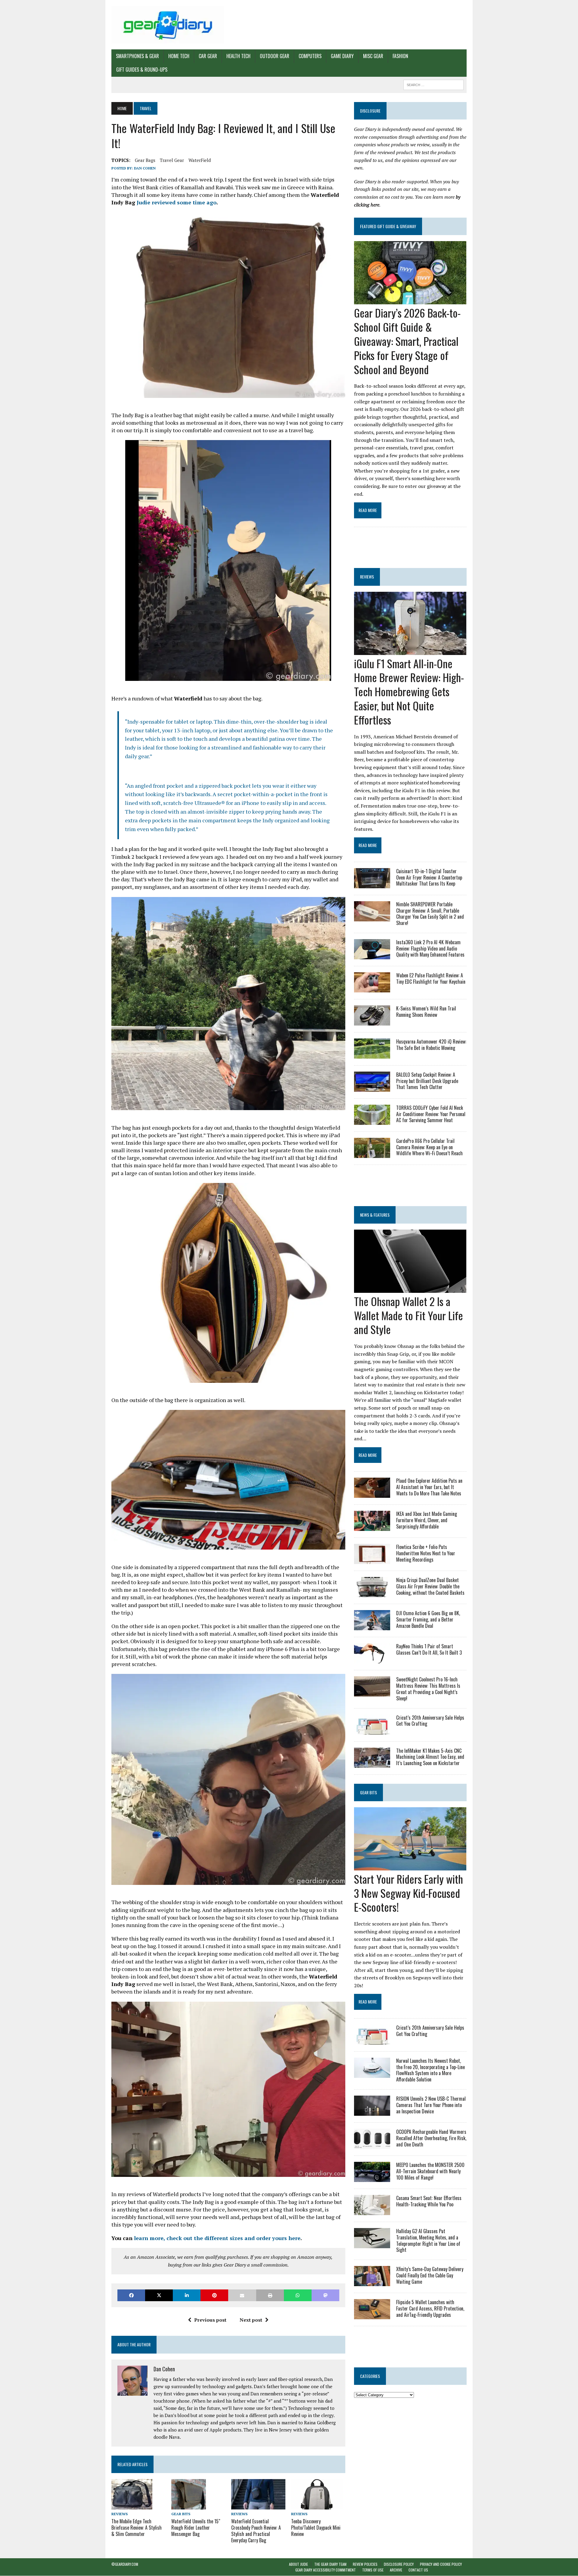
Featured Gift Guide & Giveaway (388, 226)
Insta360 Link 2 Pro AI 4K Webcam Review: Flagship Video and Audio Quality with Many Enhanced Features (430, 948)
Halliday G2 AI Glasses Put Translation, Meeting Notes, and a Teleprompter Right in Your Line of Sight (428, 2240)
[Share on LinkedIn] (187, 2295)
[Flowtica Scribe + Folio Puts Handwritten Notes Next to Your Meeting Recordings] (372, 1560)
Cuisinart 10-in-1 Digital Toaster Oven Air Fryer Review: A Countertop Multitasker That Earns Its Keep (429, 877)
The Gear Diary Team (330, 2564)
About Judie (298, 2564)
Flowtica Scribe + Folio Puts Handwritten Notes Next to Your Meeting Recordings (426, 1553)
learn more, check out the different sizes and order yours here (217, 2238)
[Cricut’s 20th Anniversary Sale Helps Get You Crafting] (372, 1730)
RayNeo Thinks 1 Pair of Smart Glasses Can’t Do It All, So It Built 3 (429, 1649)
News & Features (375, 1215)
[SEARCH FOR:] (433, 84)
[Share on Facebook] (131, 2295)
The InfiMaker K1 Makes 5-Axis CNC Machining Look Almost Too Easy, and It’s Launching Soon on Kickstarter (430, 1757)
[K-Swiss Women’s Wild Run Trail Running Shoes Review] (372, 1021)
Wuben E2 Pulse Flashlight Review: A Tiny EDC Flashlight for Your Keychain (431, 978)
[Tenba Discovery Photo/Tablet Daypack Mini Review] (317, 2505)
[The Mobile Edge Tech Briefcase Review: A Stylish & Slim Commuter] (132, 2506)
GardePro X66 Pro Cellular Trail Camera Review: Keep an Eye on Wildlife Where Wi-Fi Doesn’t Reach (429, 1147)
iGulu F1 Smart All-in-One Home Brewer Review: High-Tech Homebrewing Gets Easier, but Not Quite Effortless (409, 691)
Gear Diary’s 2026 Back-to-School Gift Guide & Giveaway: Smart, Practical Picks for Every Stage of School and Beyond (407, 341)
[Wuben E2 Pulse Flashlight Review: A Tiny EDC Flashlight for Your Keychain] (372, 988)
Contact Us (418, 2570)
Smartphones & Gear (137, 56)
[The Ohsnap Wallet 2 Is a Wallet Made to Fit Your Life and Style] (410, 1289)
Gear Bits (181, 2514)
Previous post (210, 2320)
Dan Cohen (145, 168)
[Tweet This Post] (159, 2295)
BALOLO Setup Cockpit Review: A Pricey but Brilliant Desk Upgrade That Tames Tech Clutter (427, 1081)
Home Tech (179, 56)
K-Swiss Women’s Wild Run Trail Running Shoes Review (426, 1012)
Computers (310, 56)
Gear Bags (145, 160)
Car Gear (208, 56)
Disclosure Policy (399, 2564)
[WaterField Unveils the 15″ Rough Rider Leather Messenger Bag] (189, 2505)
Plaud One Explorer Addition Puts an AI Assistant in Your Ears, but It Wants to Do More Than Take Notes (429, 1487)
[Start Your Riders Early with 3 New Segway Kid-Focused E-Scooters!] (410, 1866)
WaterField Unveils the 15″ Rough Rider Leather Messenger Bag (196, 2528)
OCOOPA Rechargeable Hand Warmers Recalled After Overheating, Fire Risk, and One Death (431, 2138)
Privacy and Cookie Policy (441, 2564)
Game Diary (342, 56)
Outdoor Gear (275, 56)
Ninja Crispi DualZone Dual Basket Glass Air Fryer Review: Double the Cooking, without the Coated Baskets (430, 1586)
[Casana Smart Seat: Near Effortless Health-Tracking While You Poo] (372, 2211)
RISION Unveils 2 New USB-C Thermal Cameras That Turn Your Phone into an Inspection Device (431, 2105)
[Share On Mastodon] (325, 2295)
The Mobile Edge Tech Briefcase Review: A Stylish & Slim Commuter (137, 2528)
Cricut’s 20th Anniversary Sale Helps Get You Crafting (430, 1721)
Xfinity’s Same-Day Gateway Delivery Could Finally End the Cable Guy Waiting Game (430, 2275)
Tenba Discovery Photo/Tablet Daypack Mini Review (316, 2528)
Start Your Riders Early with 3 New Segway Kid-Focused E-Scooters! (409, 1893)
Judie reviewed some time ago (177, 202)
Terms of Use (373, 2570)
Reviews (120, 2514)
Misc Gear (373, 56)
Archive (396, 2570)
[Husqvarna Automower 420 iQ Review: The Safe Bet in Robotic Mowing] (372, 1054)
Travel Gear (172, 160)
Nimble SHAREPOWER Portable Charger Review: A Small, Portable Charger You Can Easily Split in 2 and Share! (430, 914)
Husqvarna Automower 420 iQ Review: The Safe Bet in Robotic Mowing (431, 1045)
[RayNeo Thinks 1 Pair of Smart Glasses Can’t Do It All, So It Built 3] (372, 1659)
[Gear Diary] (168, 25)
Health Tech (238, 56)
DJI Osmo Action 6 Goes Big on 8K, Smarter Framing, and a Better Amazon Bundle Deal (428, 1619)
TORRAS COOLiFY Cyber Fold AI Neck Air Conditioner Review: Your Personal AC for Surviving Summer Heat (431, 1114)
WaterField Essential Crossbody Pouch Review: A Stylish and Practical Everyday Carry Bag (256, 2531)
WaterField (200, 160)
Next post (251, 2320)
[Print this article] (270, 2295)
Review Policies (365, 2564)
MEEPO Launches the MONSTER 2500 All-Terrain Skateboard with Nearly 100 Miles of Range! (430, 2171)
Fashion (400, 56)
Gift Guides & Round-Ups (142, 70)
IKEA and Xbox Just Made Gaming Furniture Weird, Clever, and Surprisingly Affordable (427, 1520)
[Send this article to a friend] (242, 2295)
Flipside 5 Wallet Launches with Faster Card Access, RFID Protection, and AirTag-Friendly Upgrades (430, 2308)
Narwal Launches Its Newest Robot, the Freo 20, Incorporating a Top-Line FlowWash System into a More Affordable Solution (430, 2070)
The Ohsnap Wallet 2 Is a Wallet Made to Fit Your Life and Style (409, 1315)
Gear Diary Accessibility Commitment (326, 2570)
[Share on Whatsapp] (298, 2295)
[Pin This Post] (214, 2295)
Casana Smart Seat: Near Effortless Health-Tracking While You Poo (429, 2201)
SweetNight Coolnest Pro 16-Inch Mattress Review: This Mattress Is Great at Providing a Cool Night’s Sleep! (428, 1689)
